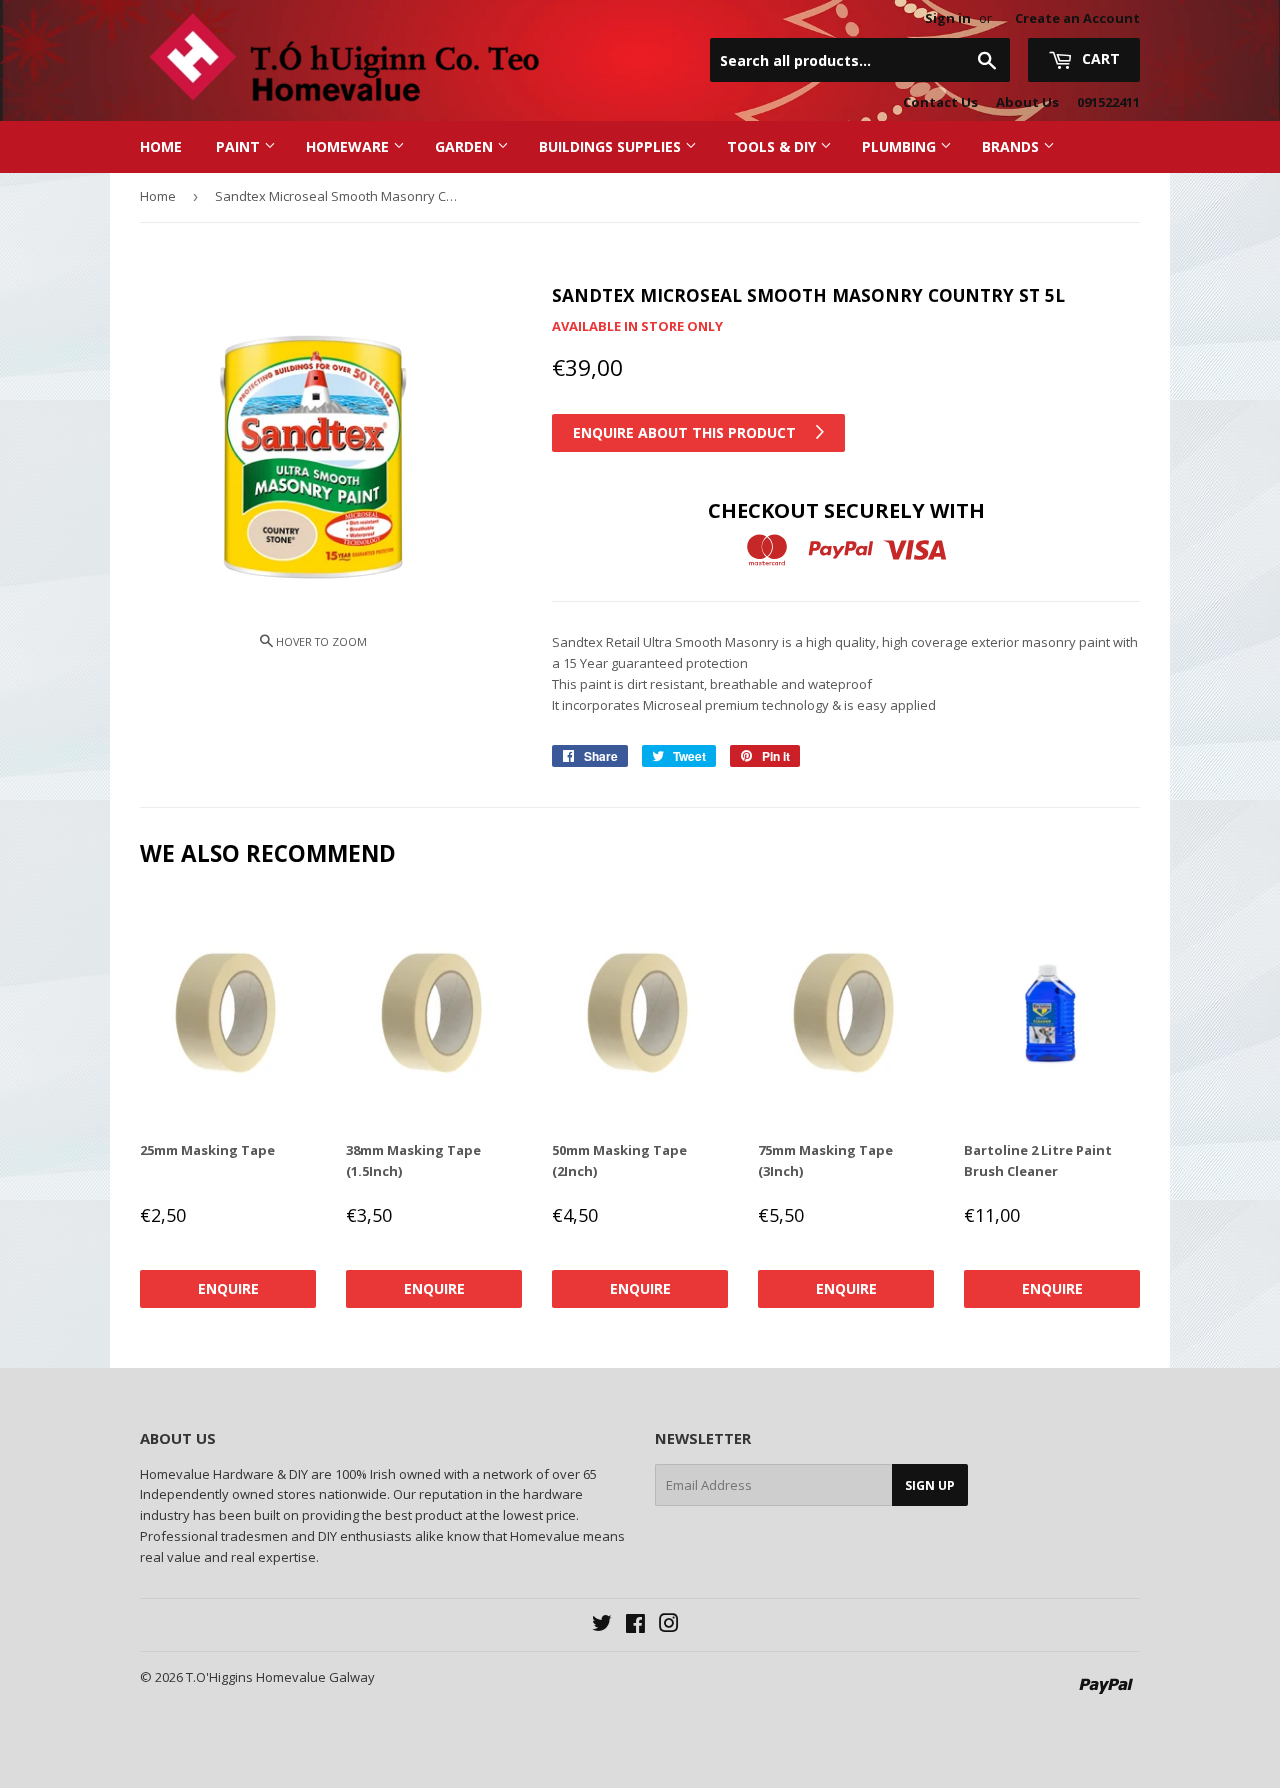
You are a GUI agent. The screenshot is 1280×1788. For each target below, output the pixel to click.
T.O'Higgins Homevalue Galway (280, 1677)
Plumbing (901, 146)
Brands (1012, 146)
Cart (1099, 58)
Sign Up (930, 1485)
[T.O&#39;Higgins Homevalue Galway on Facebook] (635, 1626)
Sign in (948, 18)
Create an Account (1077, 18)
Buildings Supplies (612, 146)
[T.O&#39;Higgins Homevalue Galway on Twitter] (602, 1626)
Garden (466, 146)
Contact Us (940, 102)
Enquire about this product (686, 432)
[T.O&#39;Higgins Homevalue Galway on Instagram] (669, 1626)
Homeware (349, 146)
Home (161, 146)
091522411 (1108, 102)
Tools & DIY (773, 146)
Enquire (228, 1288)
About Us (1027, 102)
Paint (240, 146)
